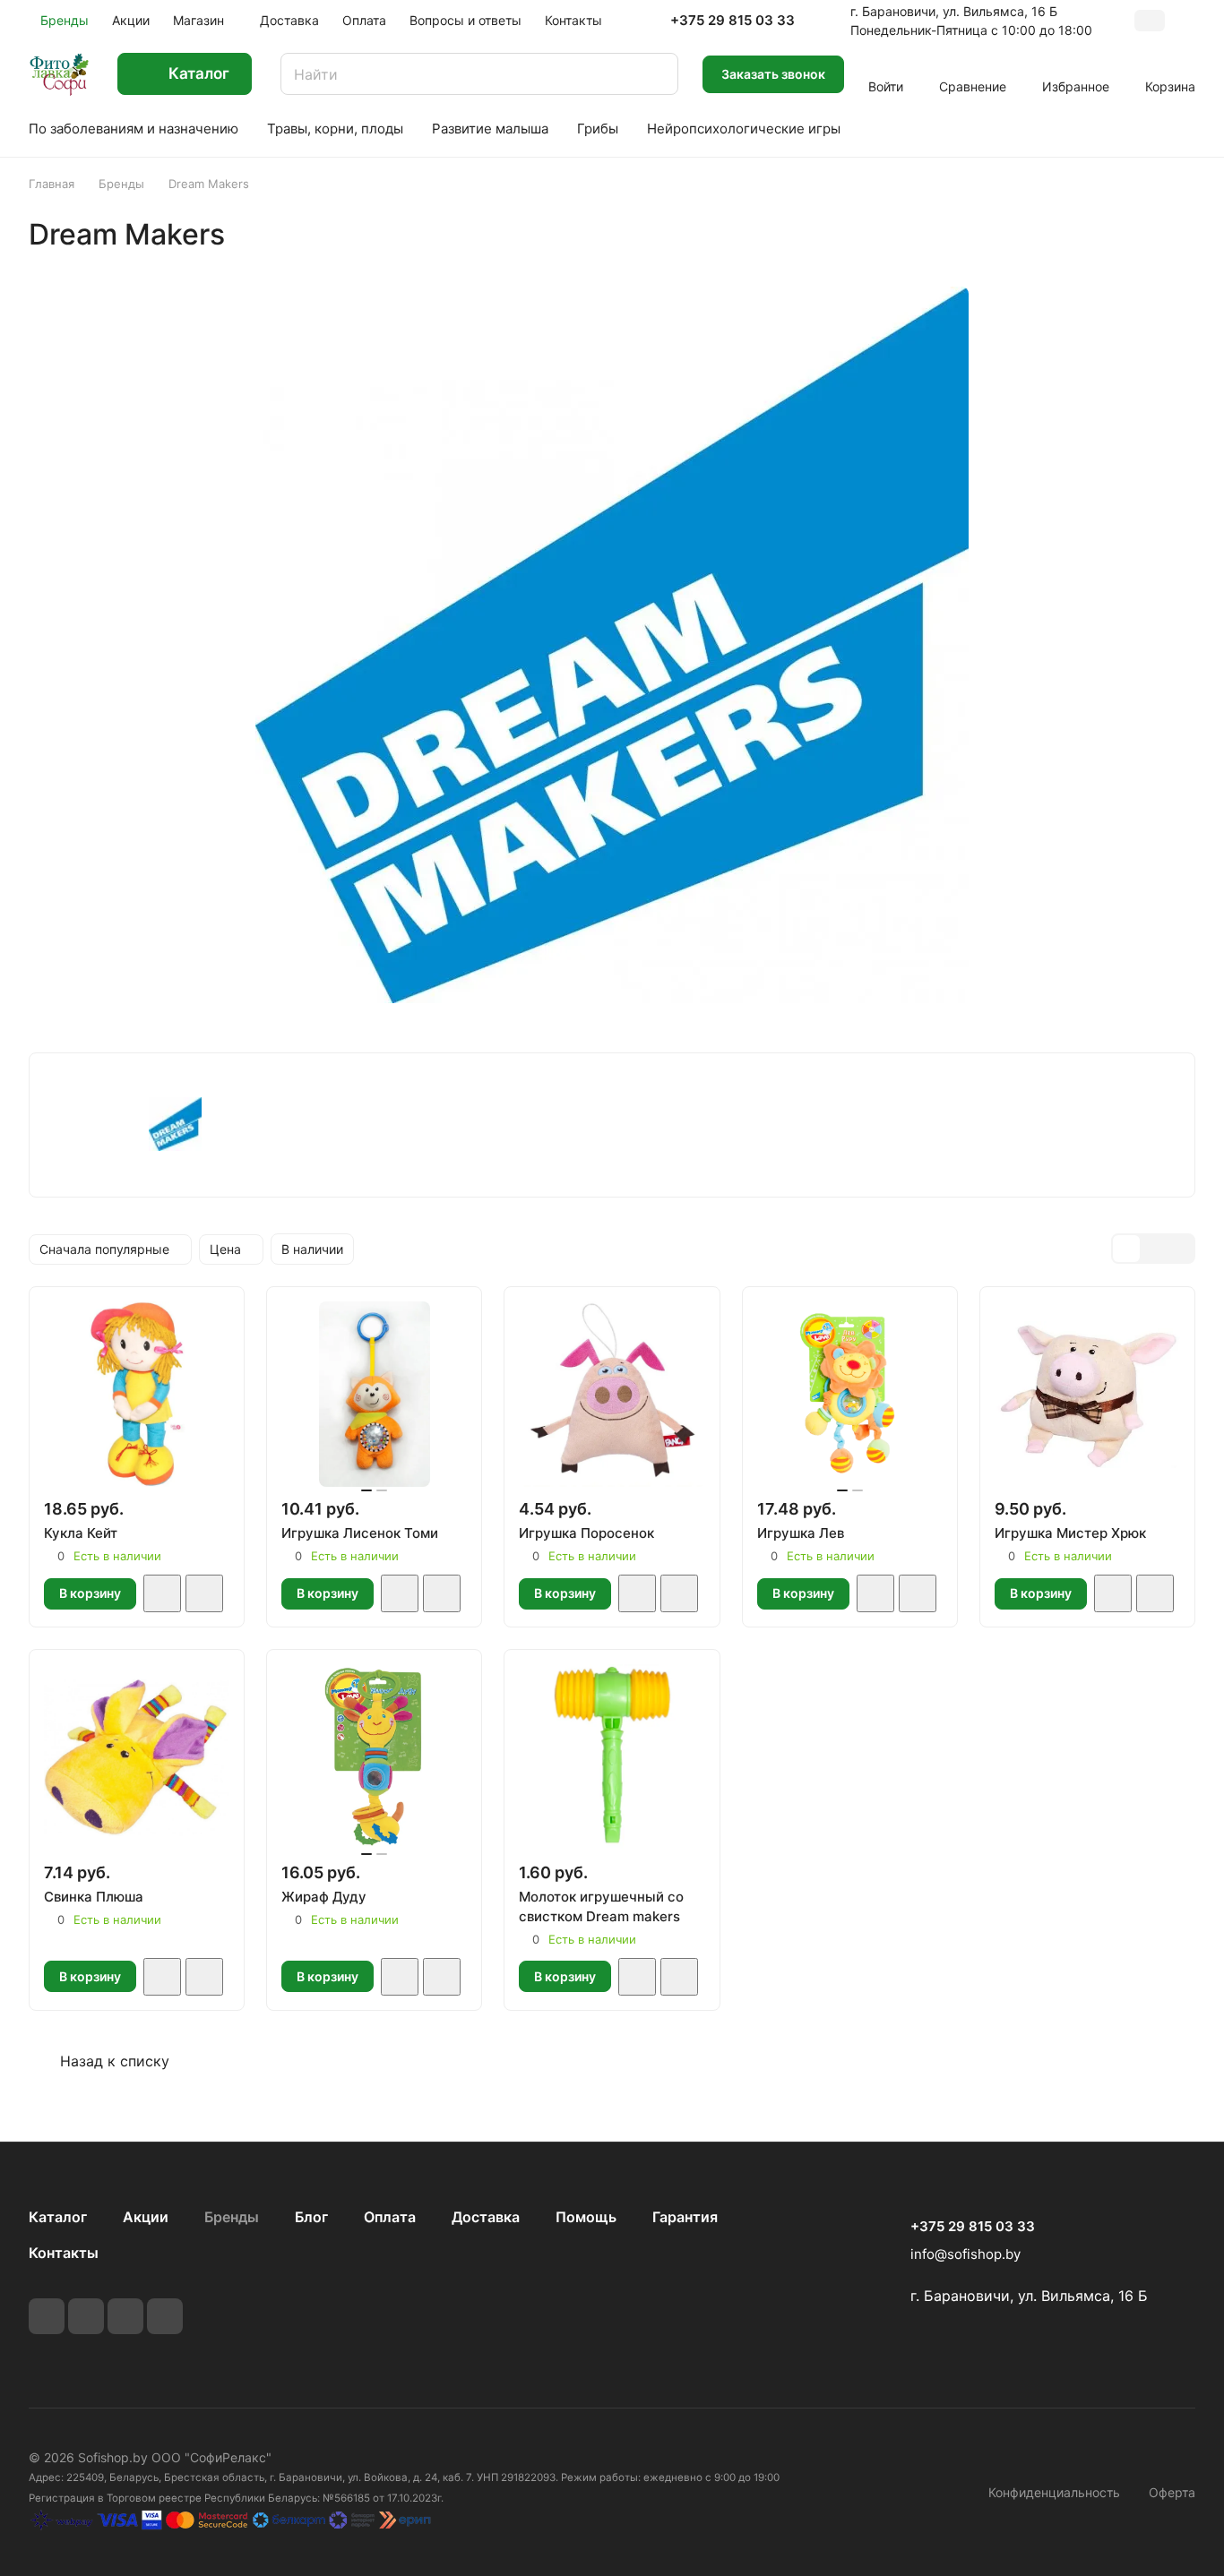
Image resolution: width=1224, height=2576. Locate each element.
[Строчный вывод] (1153, 1249)
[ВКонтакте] (47, 2316)
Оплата (390, 2217)
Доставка (486, 2217)
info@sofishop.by (965, 2254)
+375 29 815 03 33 (733, 21)
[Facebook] (86, 2316)
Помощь (586, 2217)
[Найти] (656, 74)
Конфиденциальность (1054, 2492)
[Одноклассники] (165, 2316)
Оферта (1172, 2492)
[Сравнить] (204, 1593)
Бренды (232, 2217)
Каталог (58, 2217)
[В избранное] (162, 1593)
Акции (146, 2217)
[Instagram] (125, 2316)
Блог (311, 2217)
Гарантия (685, 2217)
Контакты (64, 2253)
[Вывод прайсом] (1180, 1249)
